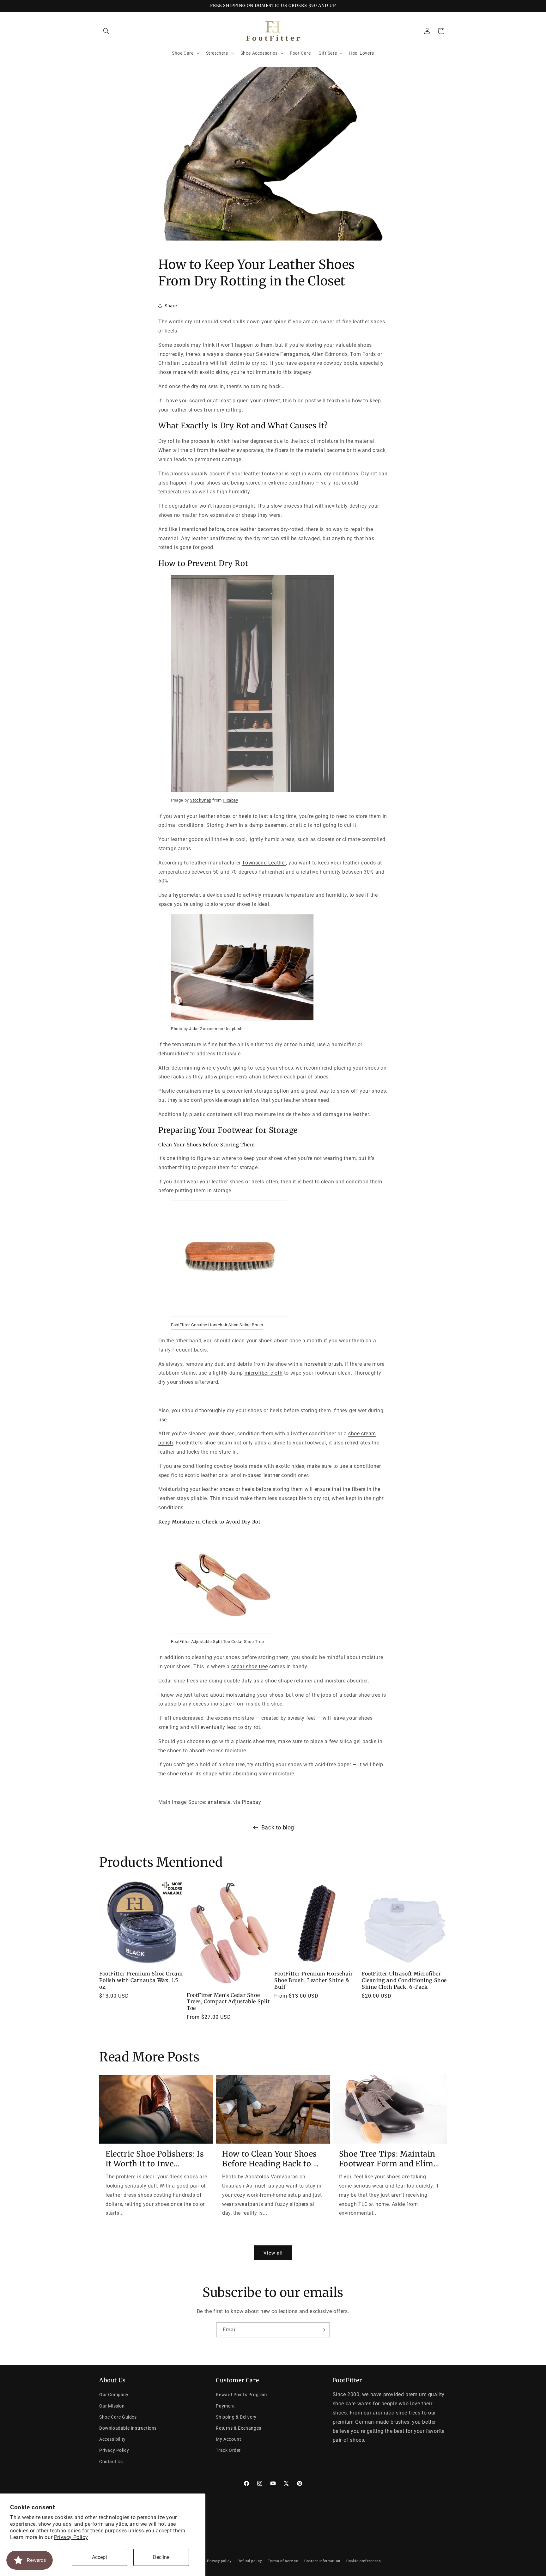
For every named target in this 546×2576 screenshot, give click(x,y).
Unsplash (234, 1028)
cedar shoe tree (250, 1666)
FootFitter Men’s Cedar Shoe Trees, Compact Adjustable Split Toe (228, 2002)
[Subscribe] (323, 2330)
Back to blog (278, 1827)
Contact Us (111, 2462)
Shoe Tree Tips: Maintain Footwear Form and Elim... (389, 2159)
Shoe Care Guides (118, 2417)
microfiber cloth (264, 1373)
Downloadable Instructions (128, 2428)
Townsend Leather (264, 862)
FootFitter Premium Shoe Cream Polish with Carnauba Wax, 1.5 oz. (141, 1980)
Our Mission (112, 2406)
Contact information (322, 2561)
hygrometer (187, 895)
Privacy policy (219, 2561)
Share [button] (171, 305)
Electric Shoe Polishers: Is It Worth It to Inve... (155, 2159)
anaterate (219, 1802)
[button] (106, 31)
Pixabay (230, 800)
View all (273, 2253)
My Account (228, 2439)
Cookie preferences (364, 2561)
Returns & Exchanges (238, 2428)
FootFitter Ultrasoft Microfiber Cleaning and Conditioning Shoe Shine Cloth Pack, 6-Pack (404, 1980)
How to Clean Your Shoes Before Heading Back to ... (270, 2159)
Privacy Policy (71, 2537)
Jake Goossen (203, 1028)
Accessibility (112, 2439)
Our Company (114, 2395)
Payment (225, 2406)
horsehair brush (323, 1364)
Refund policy (250, 2561)
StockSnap (200, 800)
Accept (100, 2557)
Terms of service (283, 2561)
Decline (161, 2557)
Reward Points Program (241, 2395)
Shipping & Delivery (236, 2417)
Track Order (228, 2450)
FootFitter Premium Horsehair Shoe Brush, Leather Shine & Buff (314, 1980)
